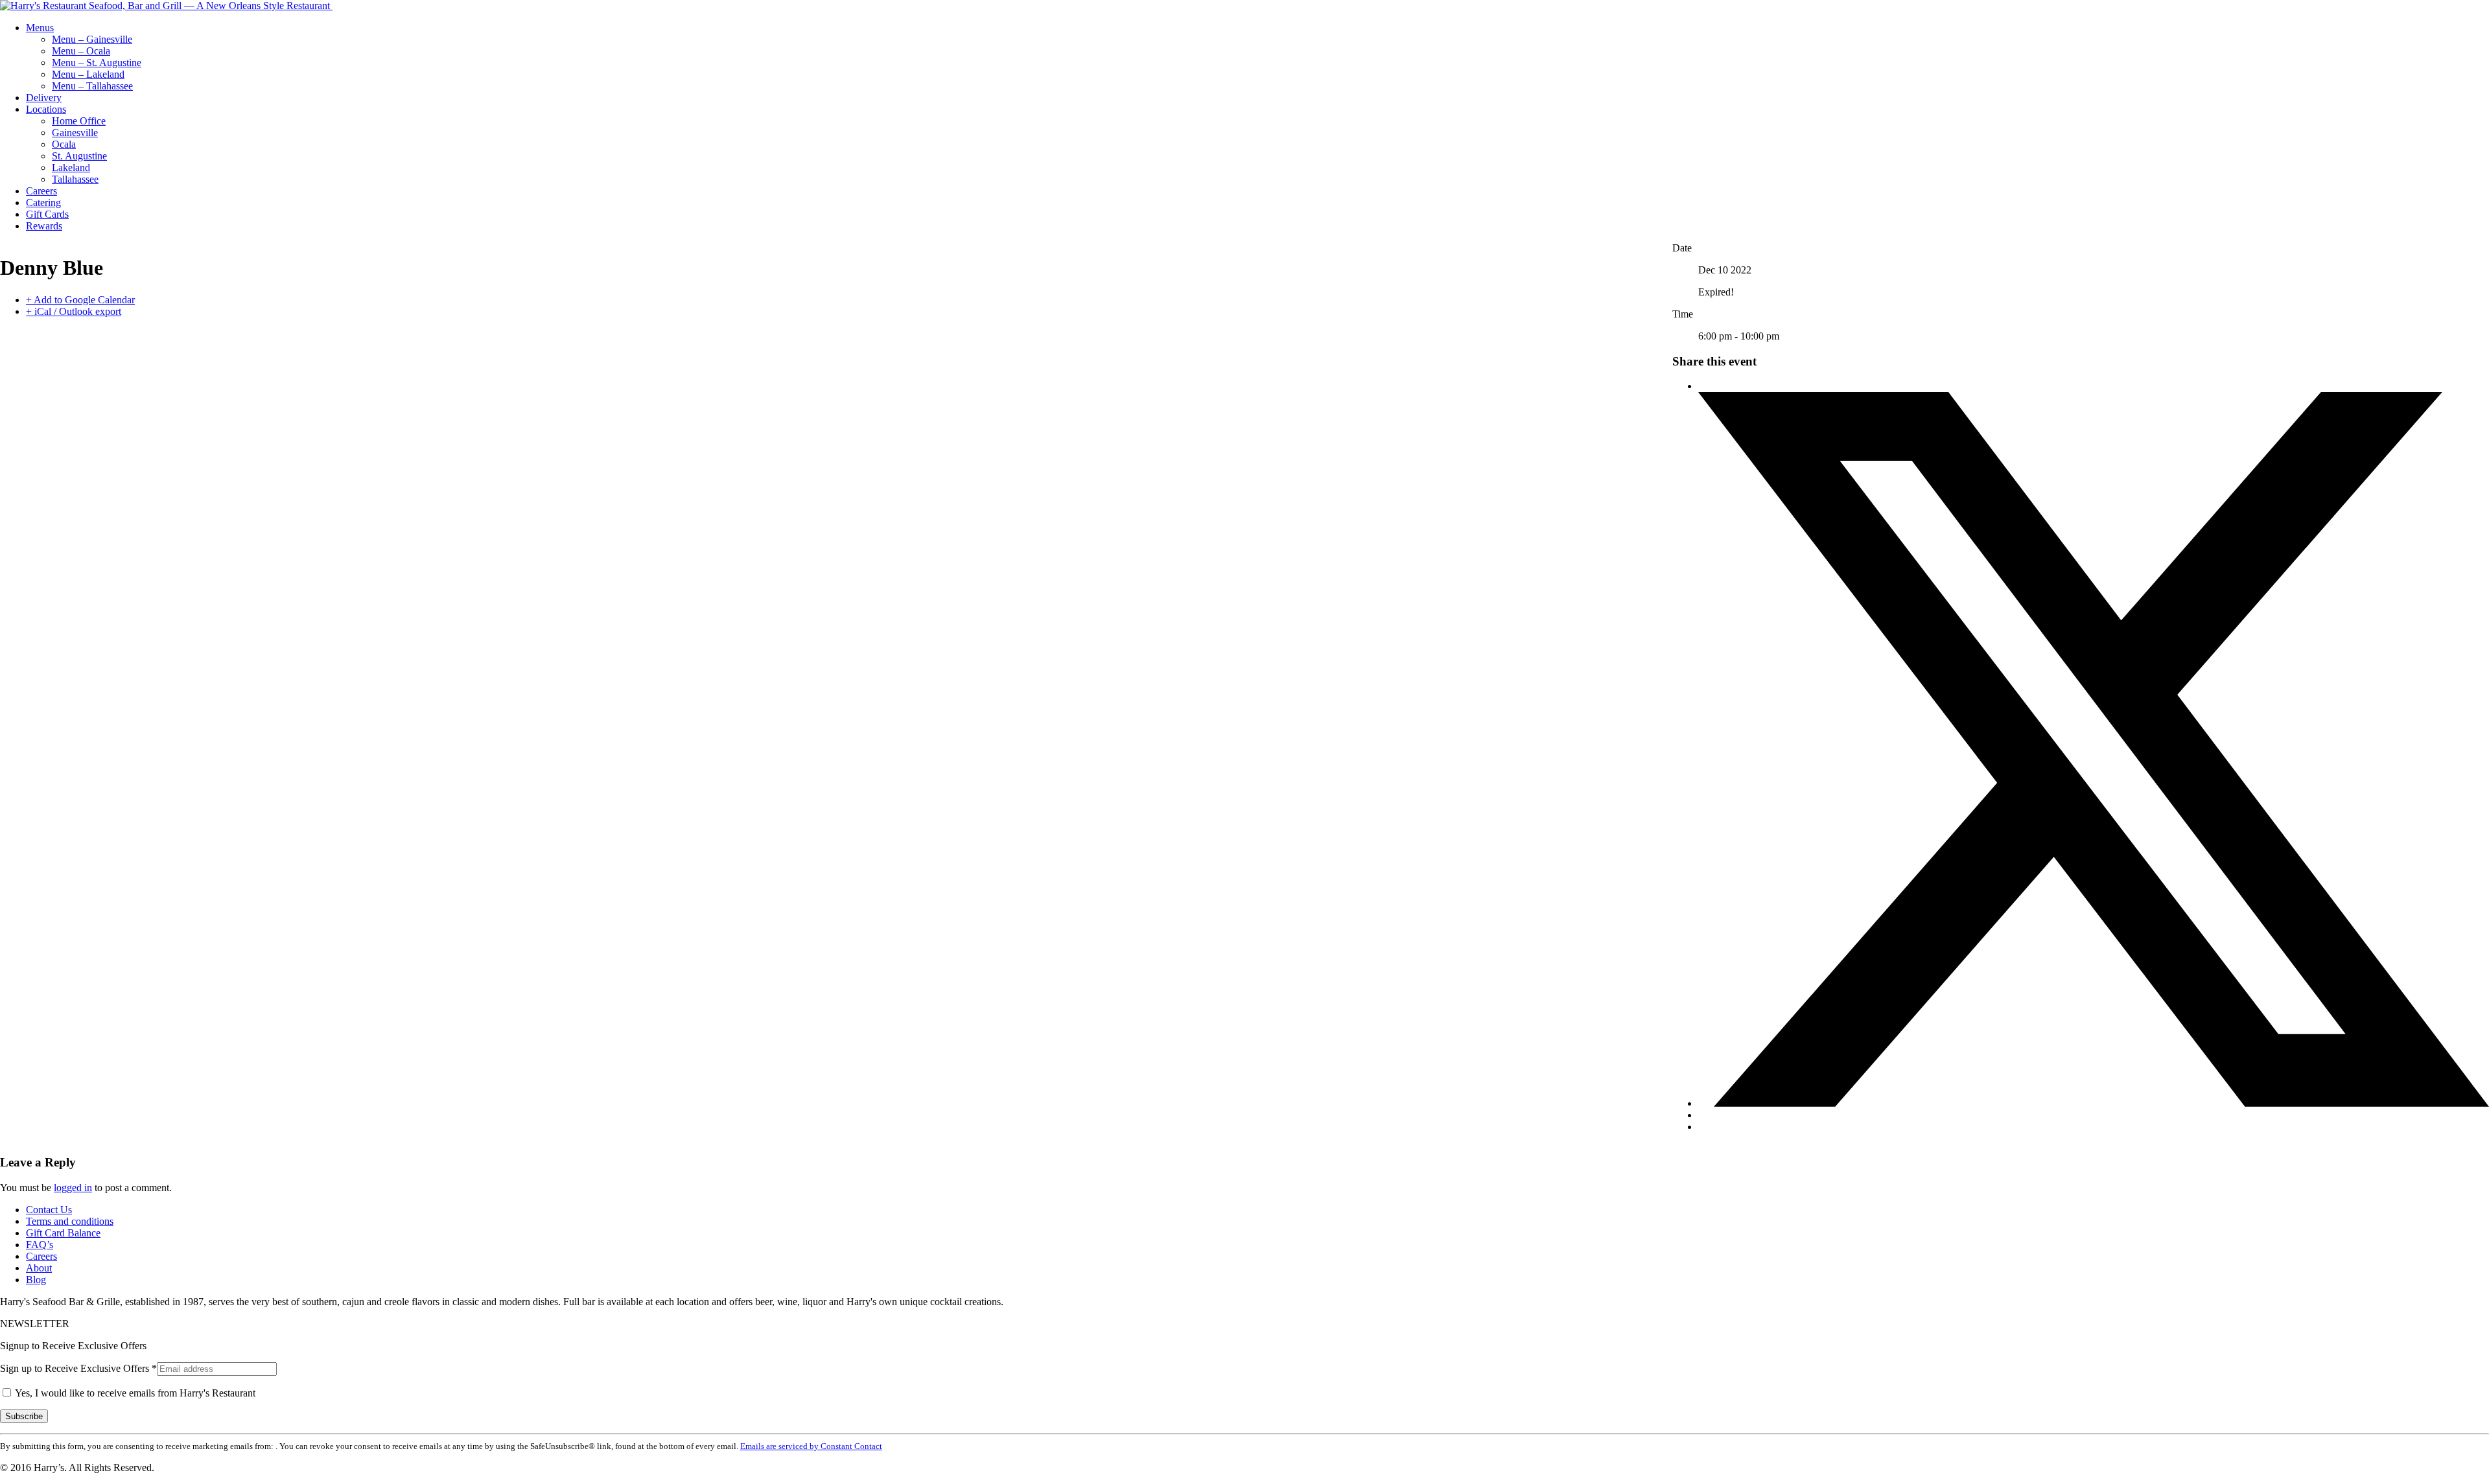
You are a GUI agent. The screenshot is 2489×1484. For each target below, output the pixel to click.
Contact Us (49, 1210)
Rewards (44, 226)
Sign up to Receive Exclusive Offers (78, 1368)
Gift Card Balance (63, 1233)
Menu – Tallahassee (92, 86)
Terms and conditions (70, 1221)
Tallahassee (75, 179)
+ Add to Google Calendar (80, 300)
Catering (43, 203)
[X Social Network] (2094, 1103)
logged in (73, 1188)
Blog (36, 1280)
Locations (46, 109)
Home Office (79, 121)
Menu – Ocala (81, 51)
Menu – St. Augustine (97, 63)
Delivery (44, 98)
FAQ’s (40, 1245)
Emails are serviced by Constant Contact (811, 1446)
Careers (41, 191)
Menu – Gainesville (92, 39)
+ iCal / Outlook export (74, 311)
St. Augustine (79, 156)
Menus (40, 28)
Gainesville (75, 133)
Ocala (64, 144)
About (39, 1268)
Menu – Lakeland (88, 74)
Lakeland (71, 168)
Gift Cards (47, 214)
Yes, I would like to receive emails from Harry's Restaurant (134, 1393)
